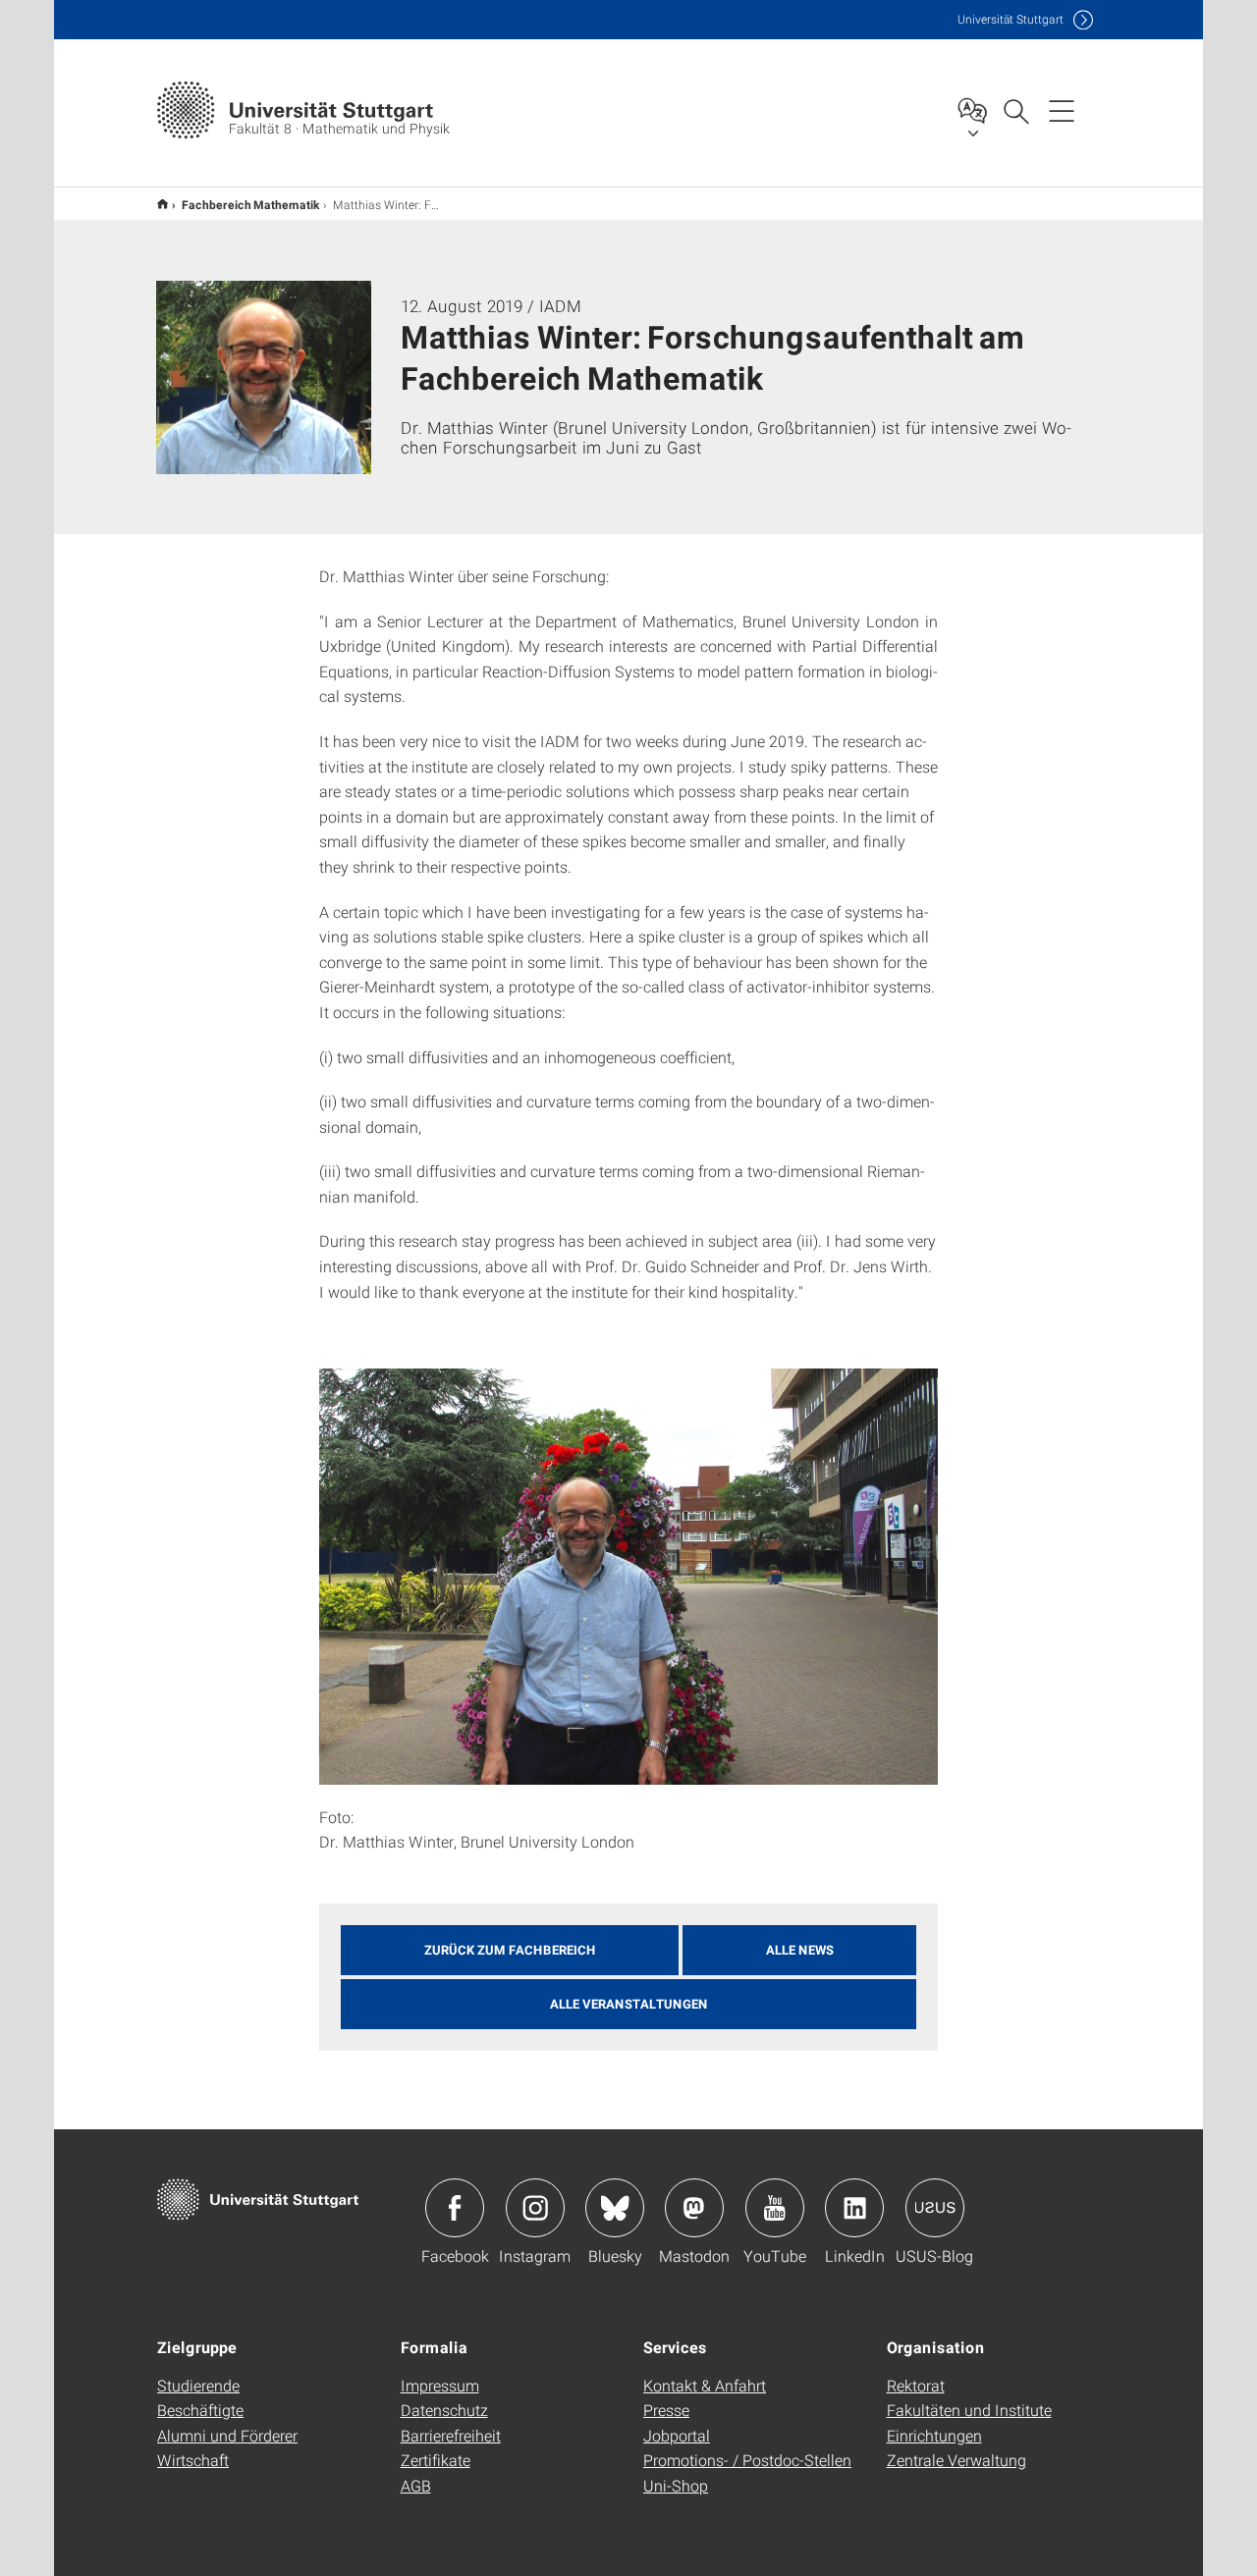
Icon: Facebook (455, 2208)
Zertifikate (436, 2460)
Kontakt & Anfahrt (705, 2385)
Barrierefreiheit (451, 2435)
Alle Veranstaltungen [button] (629, 2004)
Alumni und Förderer (227, 2435)
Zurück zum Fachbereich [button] (510, 1950)
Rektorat (916, 2385)
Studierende (198, 2385)
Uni (1011, 19)
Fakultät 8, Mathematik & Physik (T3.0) (163, 204)
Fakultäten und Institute (969, 2410)
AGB (416, 2485)
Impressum (440, 2385)
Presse (666, 2410)
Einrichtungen (934, 2435)
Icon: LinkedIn (854, 2208)
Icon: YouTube (775, 2208)
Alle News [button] (800, 1950)
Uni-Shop (676, 2485)
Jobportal (677, 2435)
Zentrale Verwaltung (956, 2460)
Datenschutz (444, 2410)
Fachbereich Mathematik (250, 204)
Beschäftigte (200, 2410)
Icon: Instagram (535, 2208)
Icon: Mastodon (694, 2208)
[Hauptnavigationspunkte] (1062, 110)
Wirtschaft (193, 2460)
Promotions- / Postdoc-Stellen (747, 2460)
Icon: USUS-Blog (935, 2208)
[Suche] (1015, 110)
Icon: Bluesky (615, 2208)
